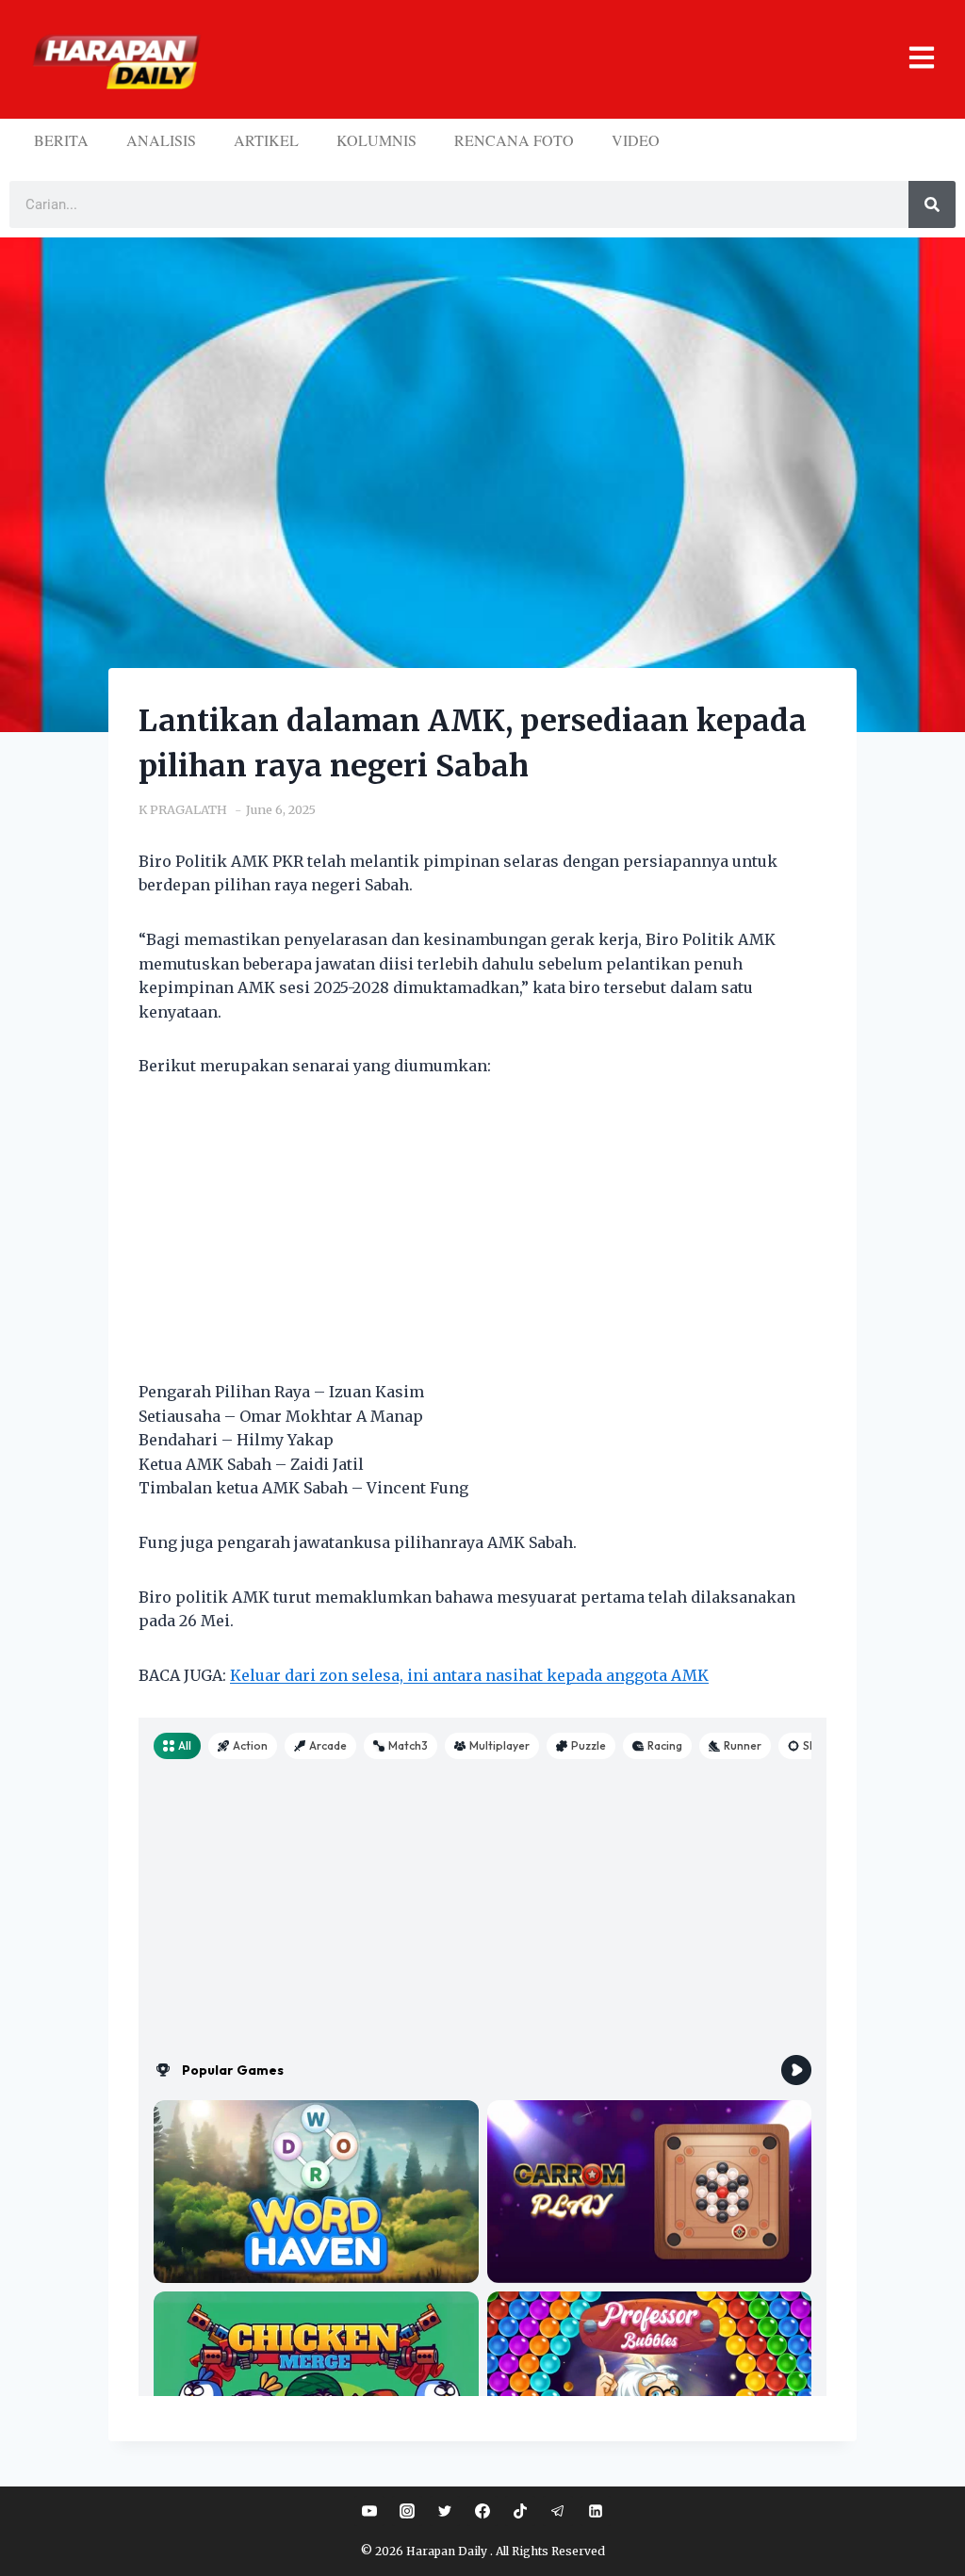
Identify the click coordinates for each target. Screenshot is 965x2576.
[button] (575, 60)
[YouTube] (369, 2511)
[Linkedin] (596, 2511)
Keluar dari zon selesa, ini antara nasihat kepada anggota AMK (469, 1675)
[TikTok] (520, 2511)
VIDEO (636, 140)
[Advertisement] (482, 1241)
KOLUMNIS (376, 140)
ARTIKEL (266, 140)
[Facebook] (482, 2511)
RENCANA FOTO (514, 140)
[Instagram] (407, 2511)
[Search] (932, 204)
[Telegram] (558, 2511)
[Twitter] (445, 2511)
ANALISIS (161, 140)
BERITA (61, 140)
